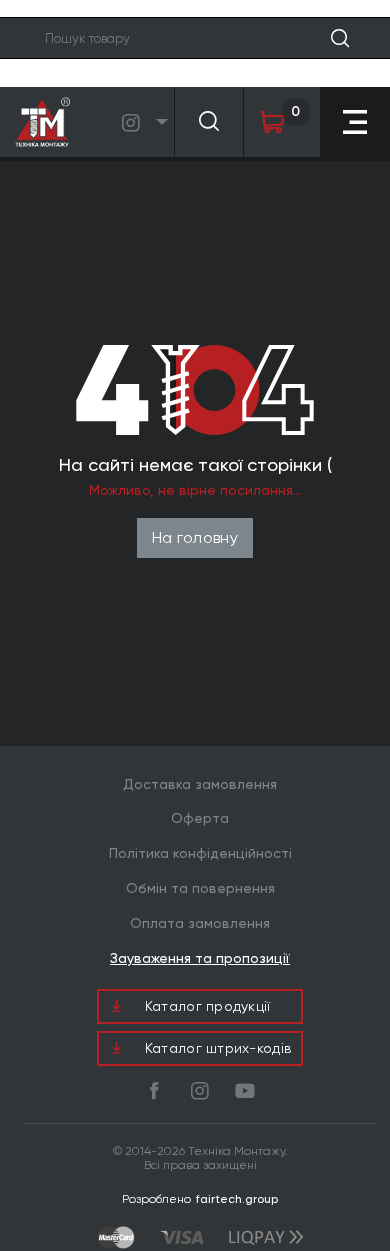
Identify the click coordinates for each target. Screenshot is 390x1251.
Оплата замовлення (200, 923)
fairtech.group (237, 1199)
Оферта (200, 818)
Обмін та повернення (200, 888)
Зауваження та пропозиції (200, 958)
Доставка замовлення (200, 784)
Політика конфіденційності (200, 853)
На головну (195, 537)
